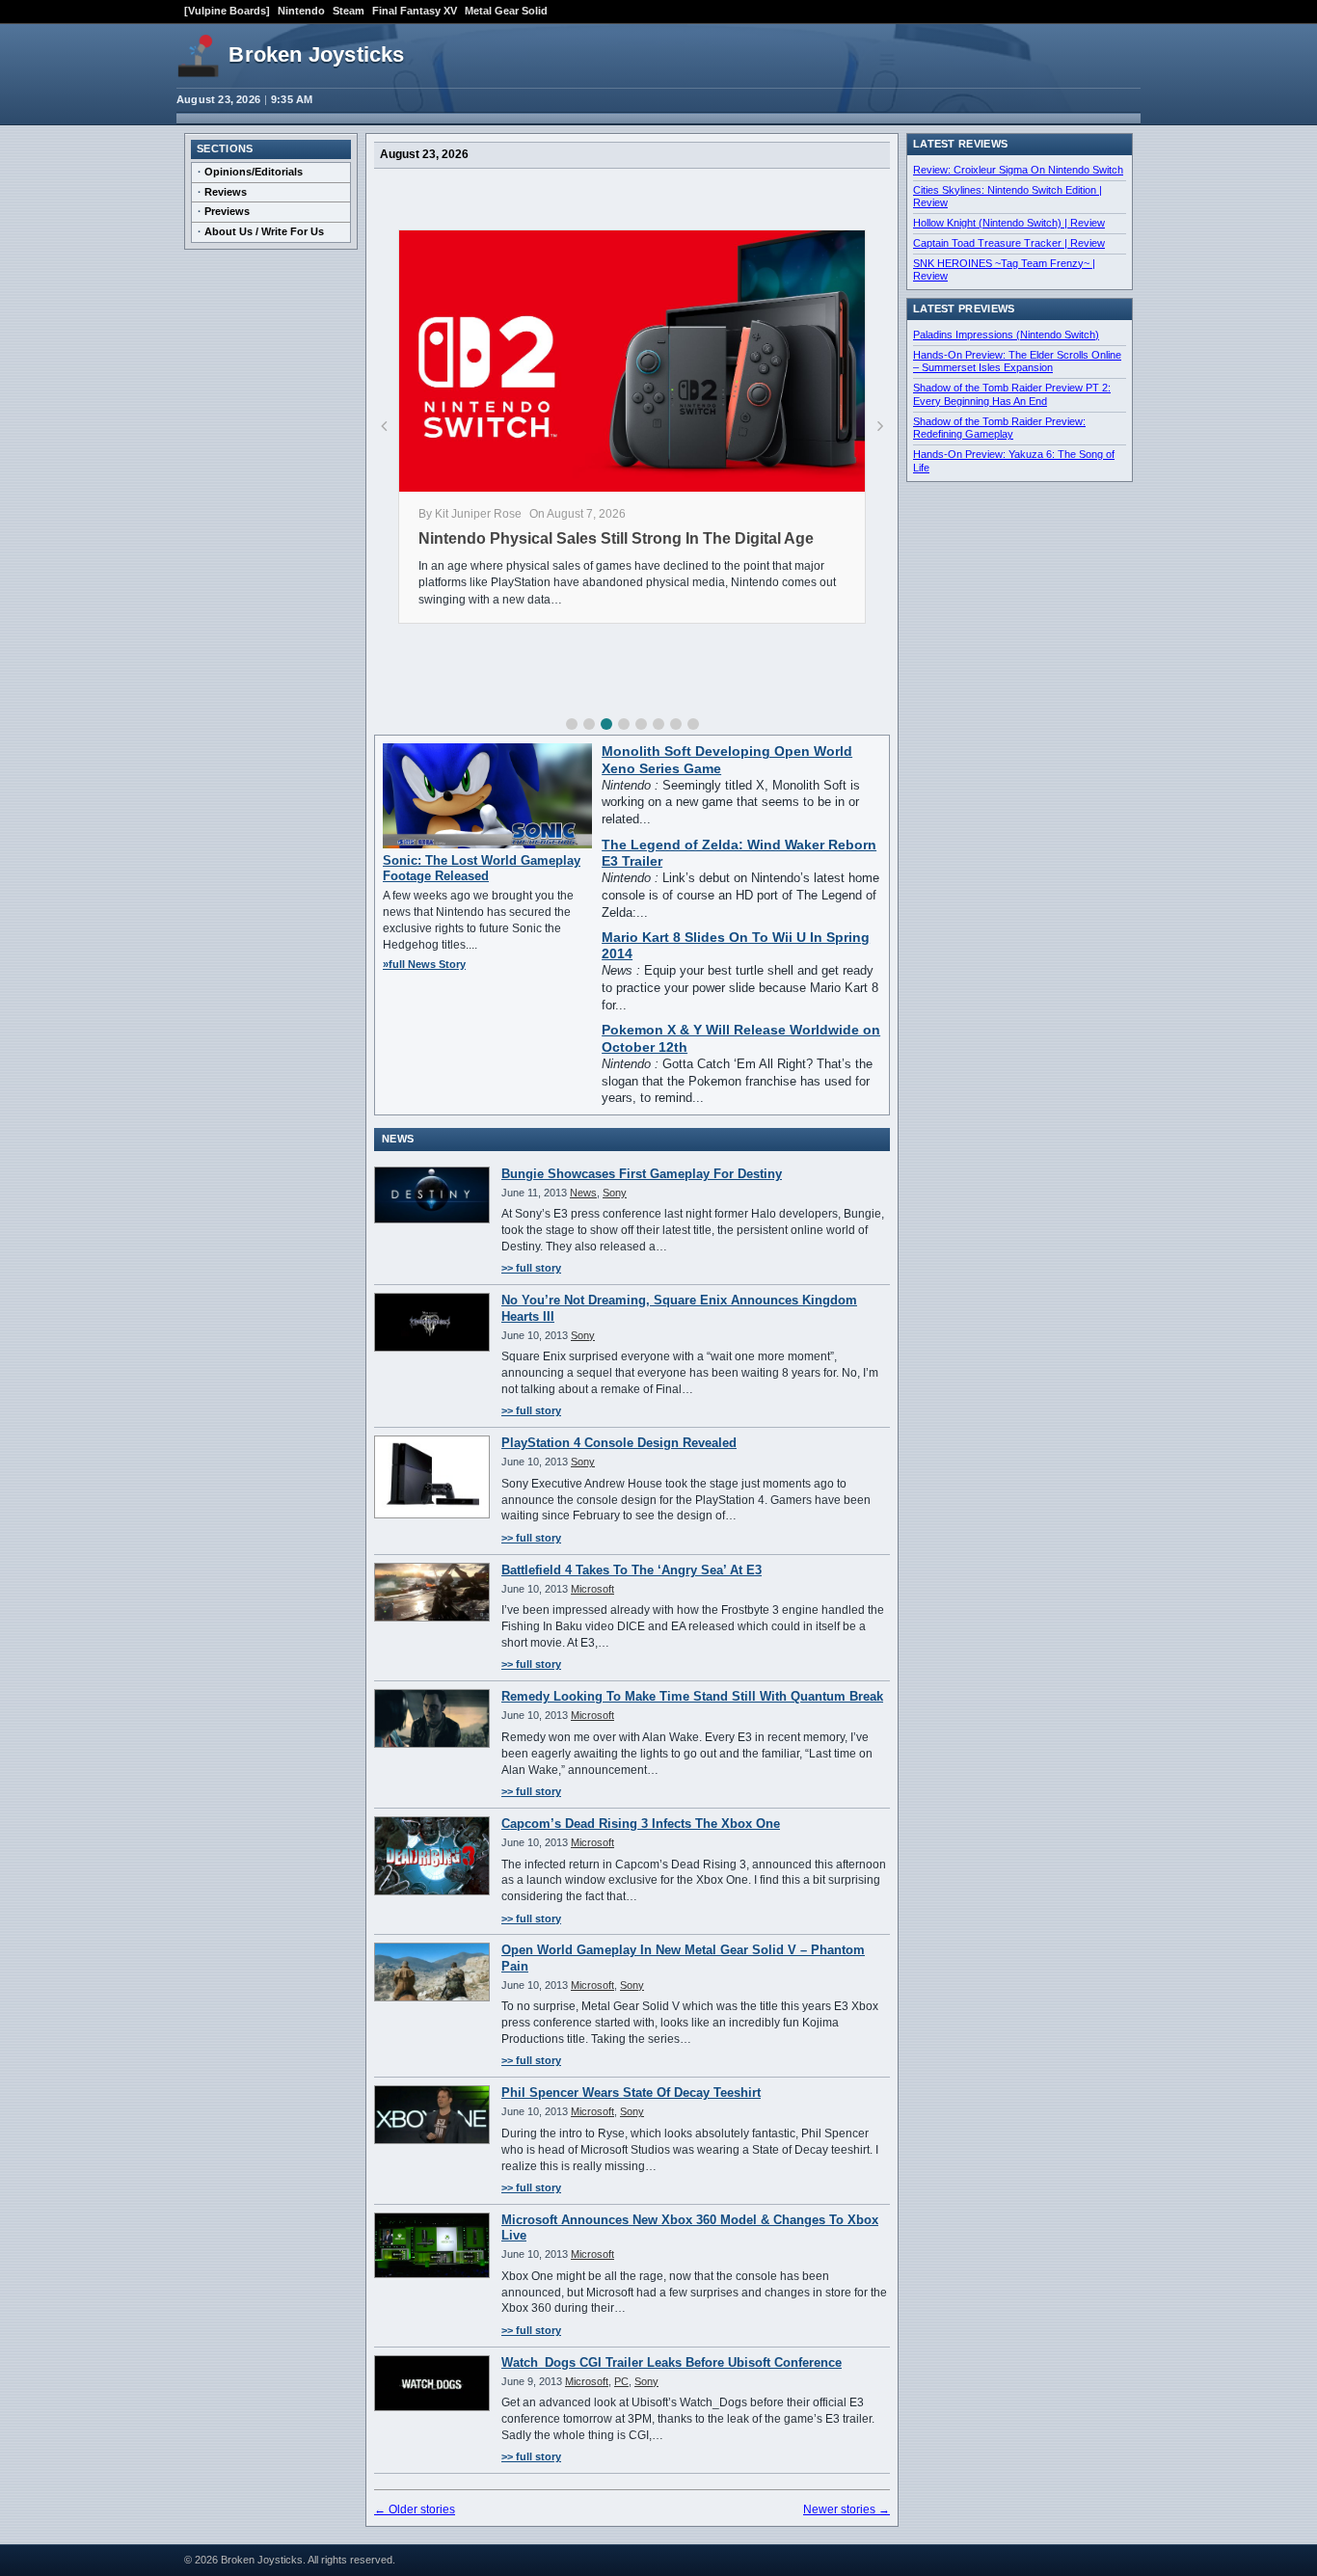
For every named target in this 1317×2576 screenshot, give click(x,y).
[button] (572, 724)
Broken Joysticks (316, 54)
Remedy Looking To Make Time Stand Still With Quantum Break (692, 1696)
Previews (227, 211)
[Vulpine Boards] (227, 11)
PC (621, 2381)
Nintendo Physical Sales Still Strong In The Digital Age (616, 538)
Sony (615, 1193)
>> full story (531, 1268)
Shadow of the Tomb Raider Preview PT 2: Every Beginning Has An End (1012, 394)
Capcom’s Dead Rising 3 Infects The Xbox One (641, 1824)
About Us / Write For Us (264, 231)
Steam (349, 11)
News (583, 1193)
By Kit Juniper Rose (470, 514)
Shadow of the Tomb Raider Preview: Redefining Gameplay (999, 428)
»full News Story (424, 964)
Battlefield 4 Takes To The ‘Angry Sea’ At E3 (632, 1570)
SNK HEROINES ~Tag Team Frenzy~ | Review (1004, 270)
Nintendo (301, 11)
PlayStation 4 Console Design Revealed (619, 1443)
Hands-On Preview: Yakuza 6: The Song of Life (1014, 461)
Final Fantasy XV (415, 11)
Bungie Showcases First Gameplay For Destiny (642, 1174)
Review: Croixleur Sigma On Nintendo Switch (1018, 170)
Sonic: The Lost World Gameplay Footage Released (482, 868)
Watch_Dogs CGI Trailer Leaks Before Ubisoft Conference (672, 2362)
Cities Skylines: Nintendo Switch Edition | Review (1008, 197)
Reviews (226, 192)
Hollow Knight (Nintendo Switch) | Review (1009, 223)
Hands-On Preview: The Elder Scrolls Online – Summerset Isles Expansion (1017, 362)
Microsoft (592, 1589)
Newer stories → (847, 2509)
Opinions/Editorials (254, 172)
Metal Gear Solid (506, 11)
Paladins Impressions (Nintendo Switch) (1006, 335)
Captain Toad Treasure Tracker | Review (1009, 243)
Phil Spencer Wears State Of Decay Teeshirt (631, 2093)
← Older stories (415, 2509)
